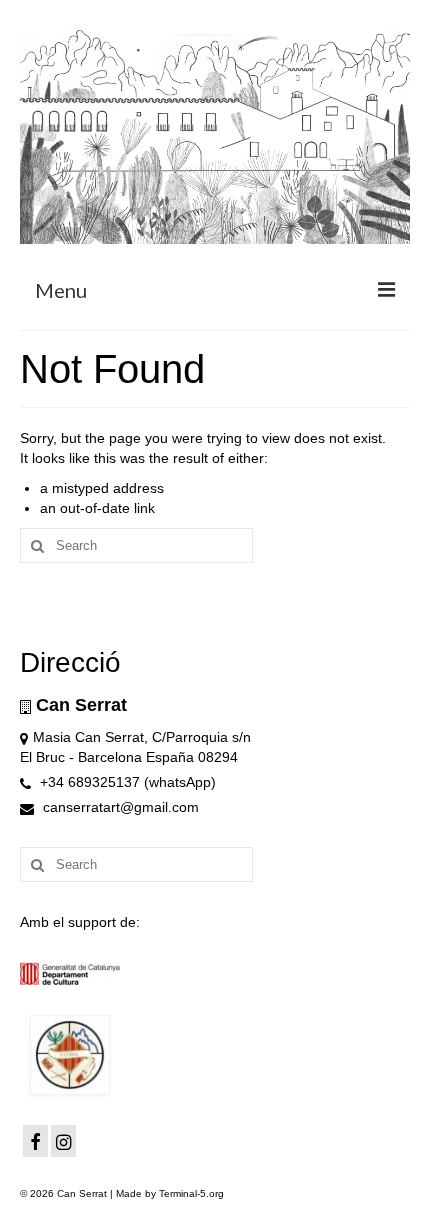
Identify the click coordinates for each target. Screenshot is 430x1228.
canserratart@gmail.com (119, 807)
